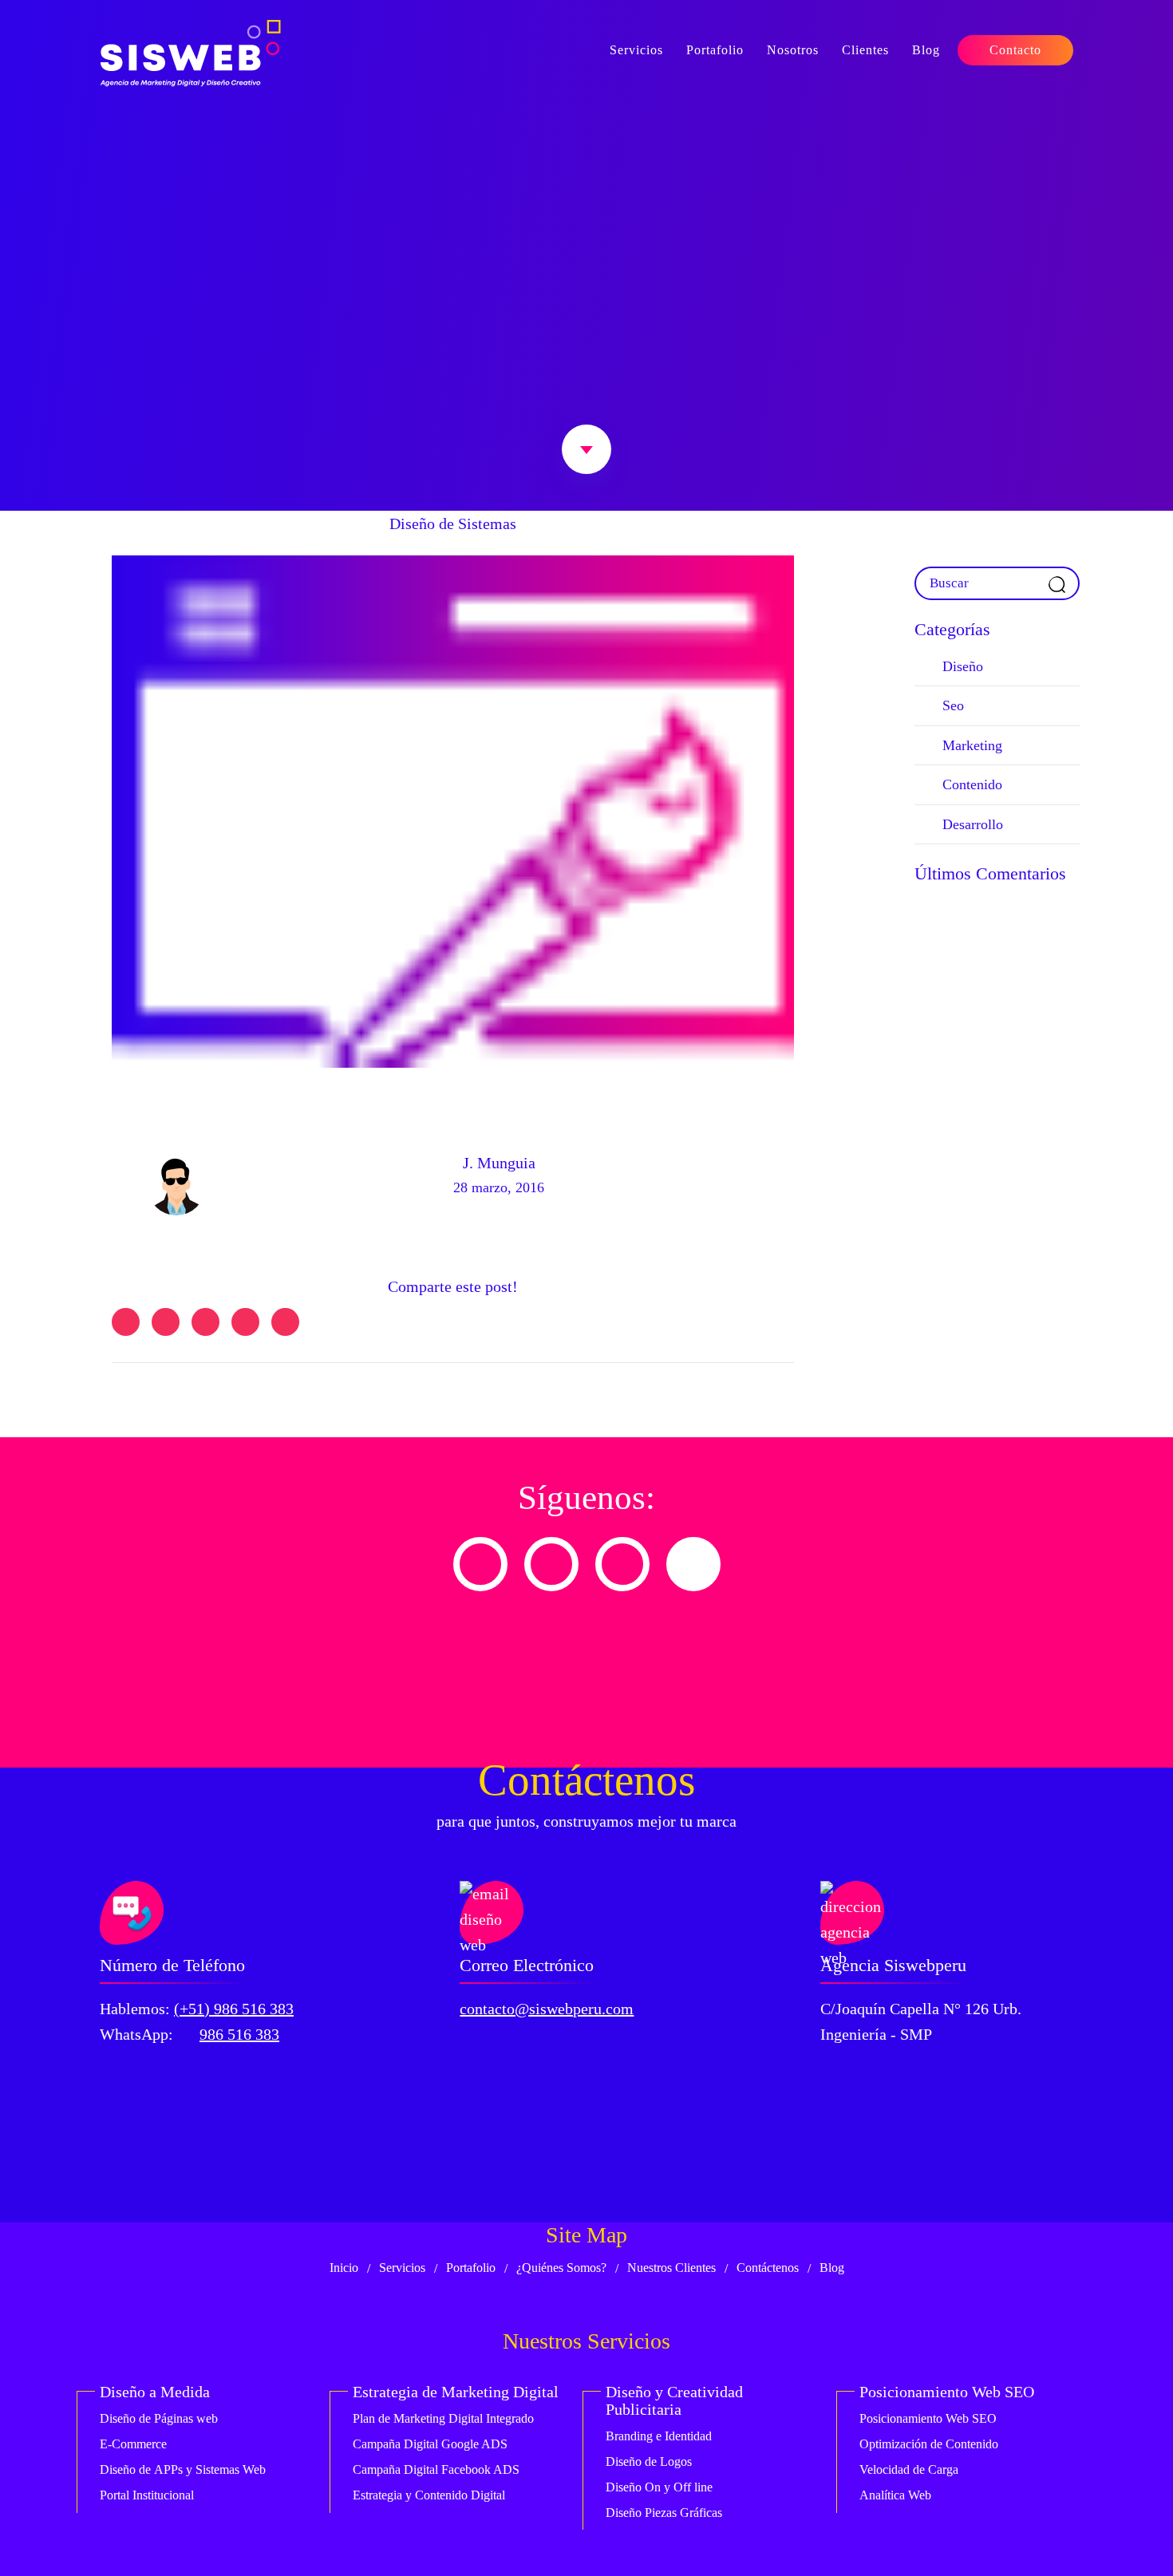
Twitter (126, 1322)
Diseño (963, 666)
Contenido (972, 784)
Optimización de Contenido (929, 2444)
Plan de (443, 2418)
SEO (928, 2418)
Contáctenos (768, 2268)
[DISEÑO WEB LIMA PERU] (190, 53)
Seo (953, 705)
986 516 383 (239, 2034)
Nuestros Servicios (586, 2341)
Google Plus (245, 1322)
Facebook (166, 1322)
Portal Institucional (147, 2495)
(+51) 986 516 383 (234, 2009)
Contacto (1015, 50)
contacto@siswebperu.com (547, 2009)
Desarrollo (973, 824)
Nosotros (793, 50)
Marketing (972, 745)
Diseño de (159, 2418)
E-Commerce (133, 2444)
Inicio (344, 2268)
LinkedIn (205, 1322)
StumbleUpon (285, 1322)
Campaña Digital (430, 2444)
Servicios (636, 50)
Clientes (865, 50)
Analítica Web (895, 2495)
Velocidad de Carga (909, 2469)
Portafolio (715, 50)
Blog (926, 50)
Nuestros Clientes (671, 2268)
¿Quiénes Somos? (561, 2268)
